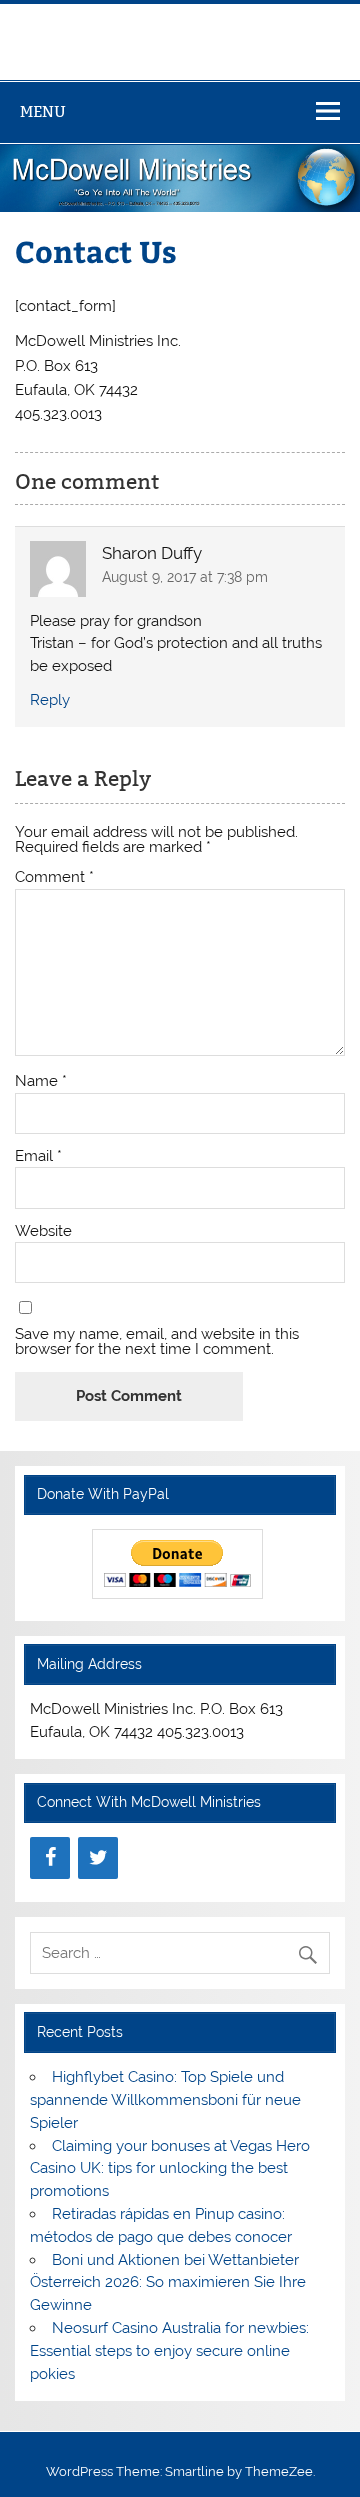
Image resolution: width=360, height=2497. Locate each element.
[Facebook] (50, 1858)
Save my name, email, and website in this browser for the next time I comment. (157, 1342)
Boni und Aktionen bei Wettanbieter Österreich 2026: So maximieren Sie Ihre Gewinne (168, 2283)
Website (43, 1231)
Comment (54, 877)
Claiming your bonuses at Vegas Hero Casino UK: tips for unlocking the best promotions (169, 2169)
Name (41, 1081)
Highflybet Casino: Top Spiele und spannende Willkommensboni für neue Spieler (165, 2100)
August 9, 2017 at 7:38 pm (185, 577)
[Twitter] (98, 1858)
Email (38, 1156)
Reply (50, 700)
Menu (43, 111)
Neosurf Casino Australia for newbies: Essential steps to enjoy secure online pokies (169, 2351)
